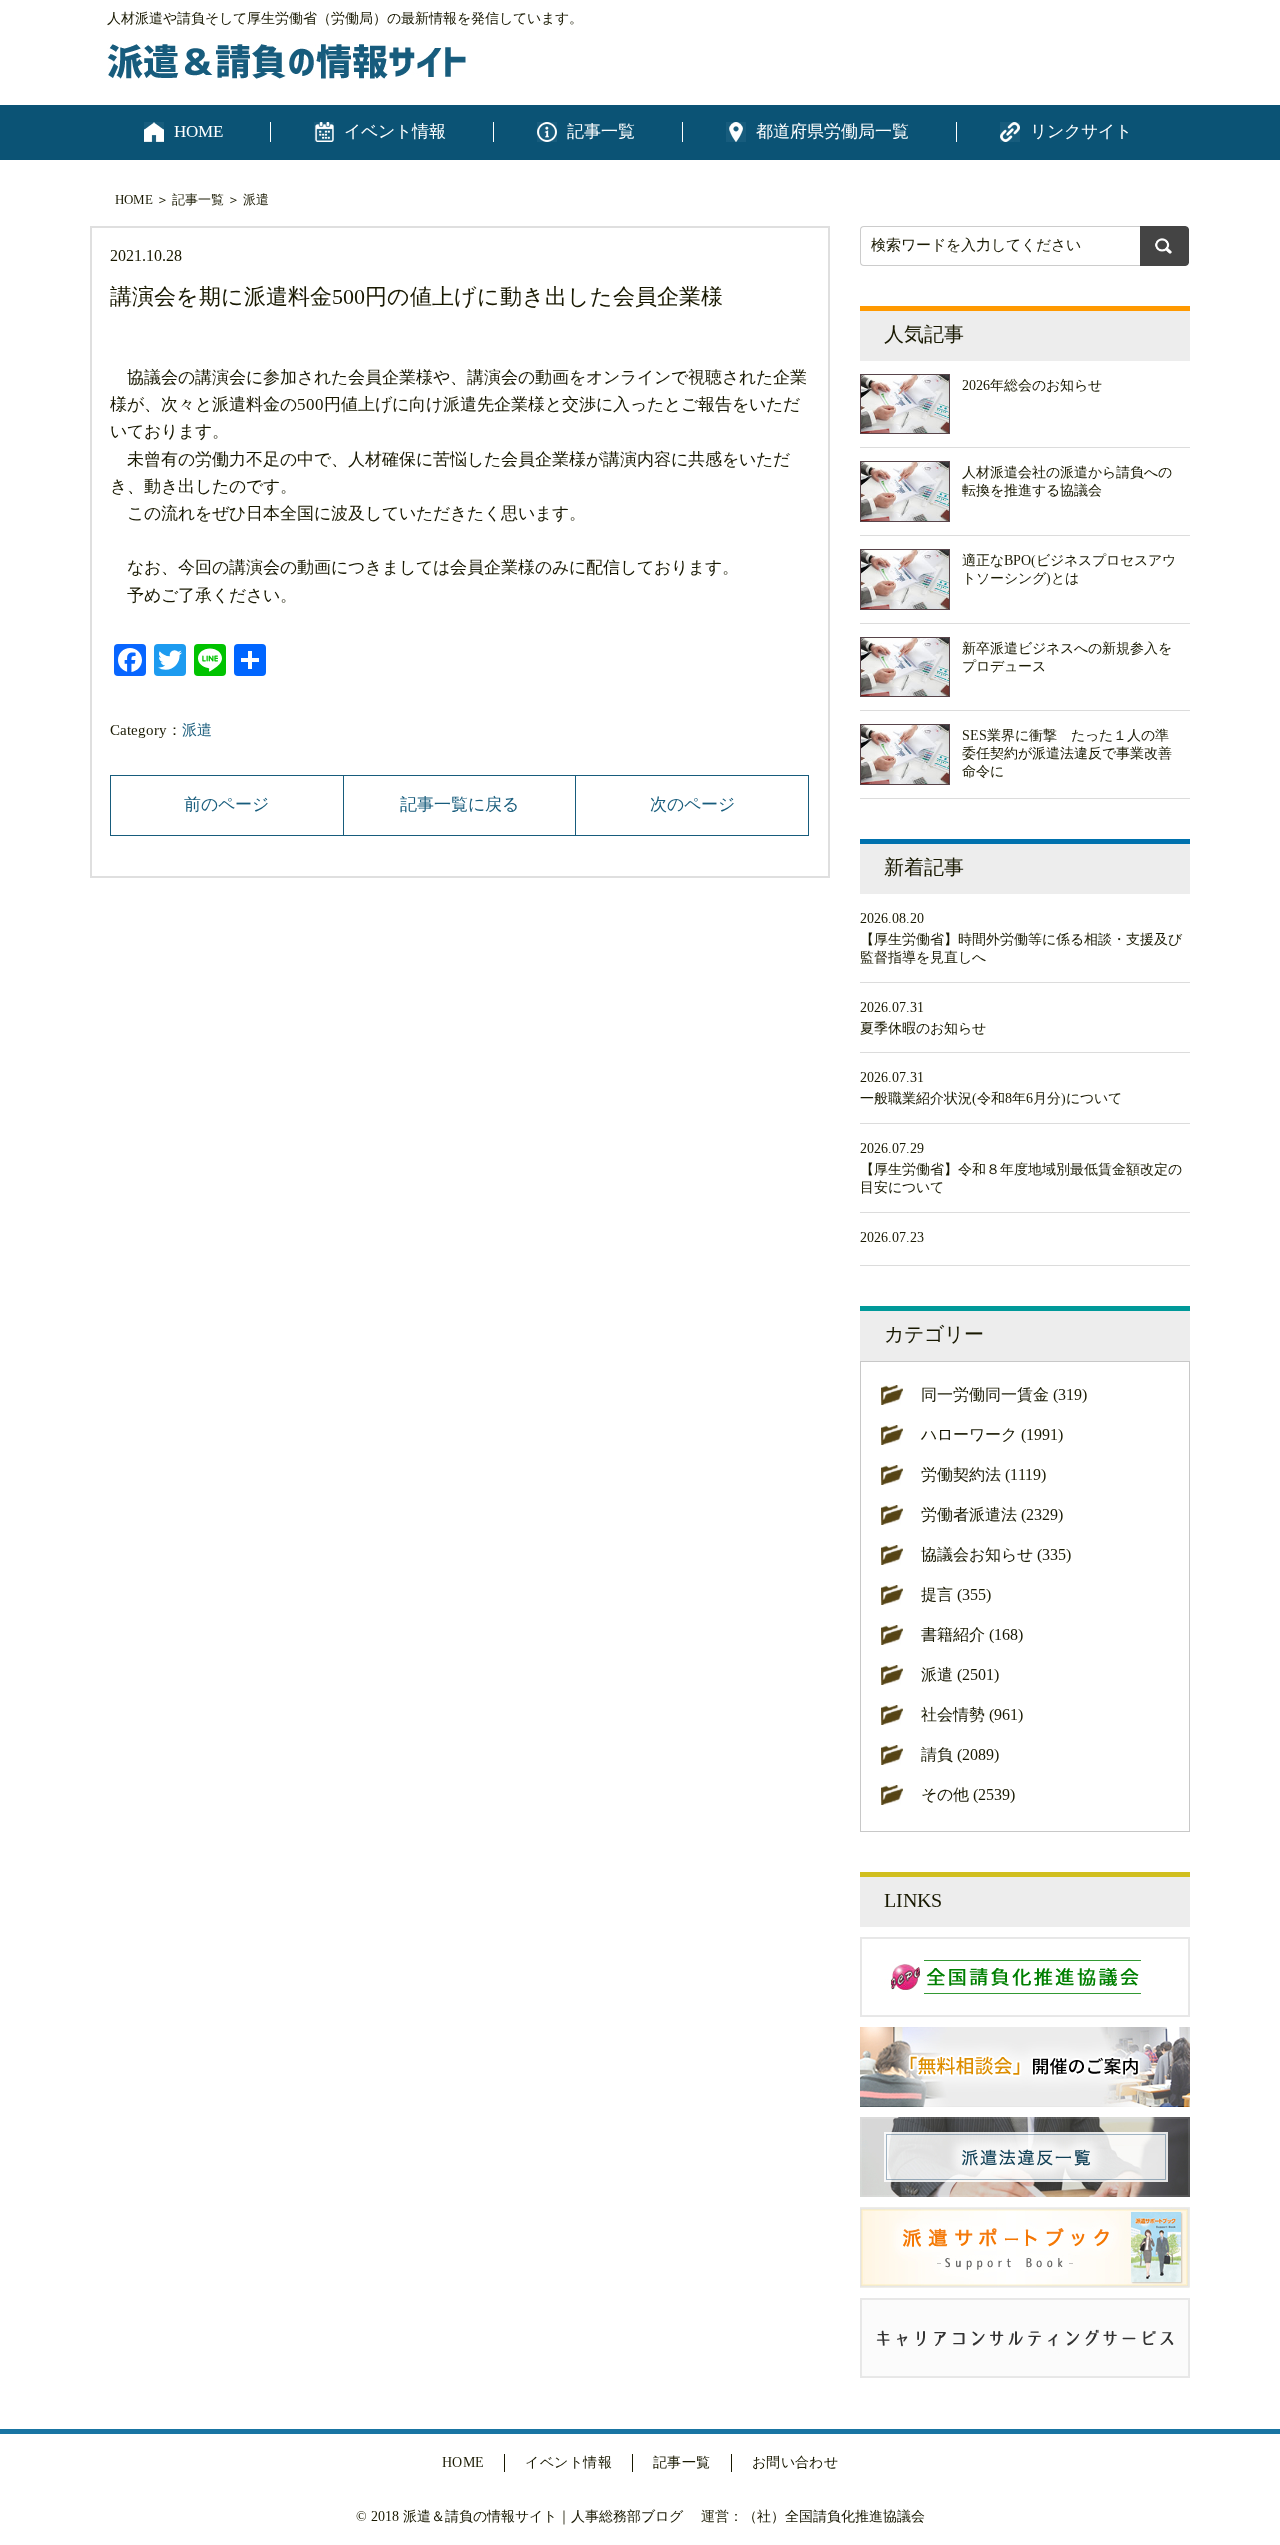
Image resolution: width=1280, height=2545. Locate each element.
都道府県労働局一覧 (832, 131)
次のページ (692, 804)
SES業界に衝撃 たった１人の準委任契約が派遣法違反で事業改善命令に (1067, 753)
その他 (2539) (968, 1794)
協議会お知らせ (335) (996, 1554)
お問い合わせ (795, 2462)
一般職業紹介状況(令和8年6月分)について (991, 1098)
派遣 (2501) (960, 1674)
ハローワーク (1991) (992, 1434)
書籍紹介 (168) (972, 1634)
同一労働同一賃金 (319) (1004, 1394)
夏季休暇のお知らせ (923, 1028)
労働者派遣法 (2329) (992, 1514)
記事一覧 (601, 131)
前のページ (226, 804)
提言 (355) (956, 1594)
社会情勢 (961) (972, 1714)
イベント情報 (395, 131)
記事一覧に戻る (459, 804)
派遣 (256, 199)
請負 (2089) (960, 1754)
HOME (198, 131)
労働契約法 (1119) (983, 1474)
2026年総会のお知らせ (1032, 385)
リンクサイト (1081, 131)
